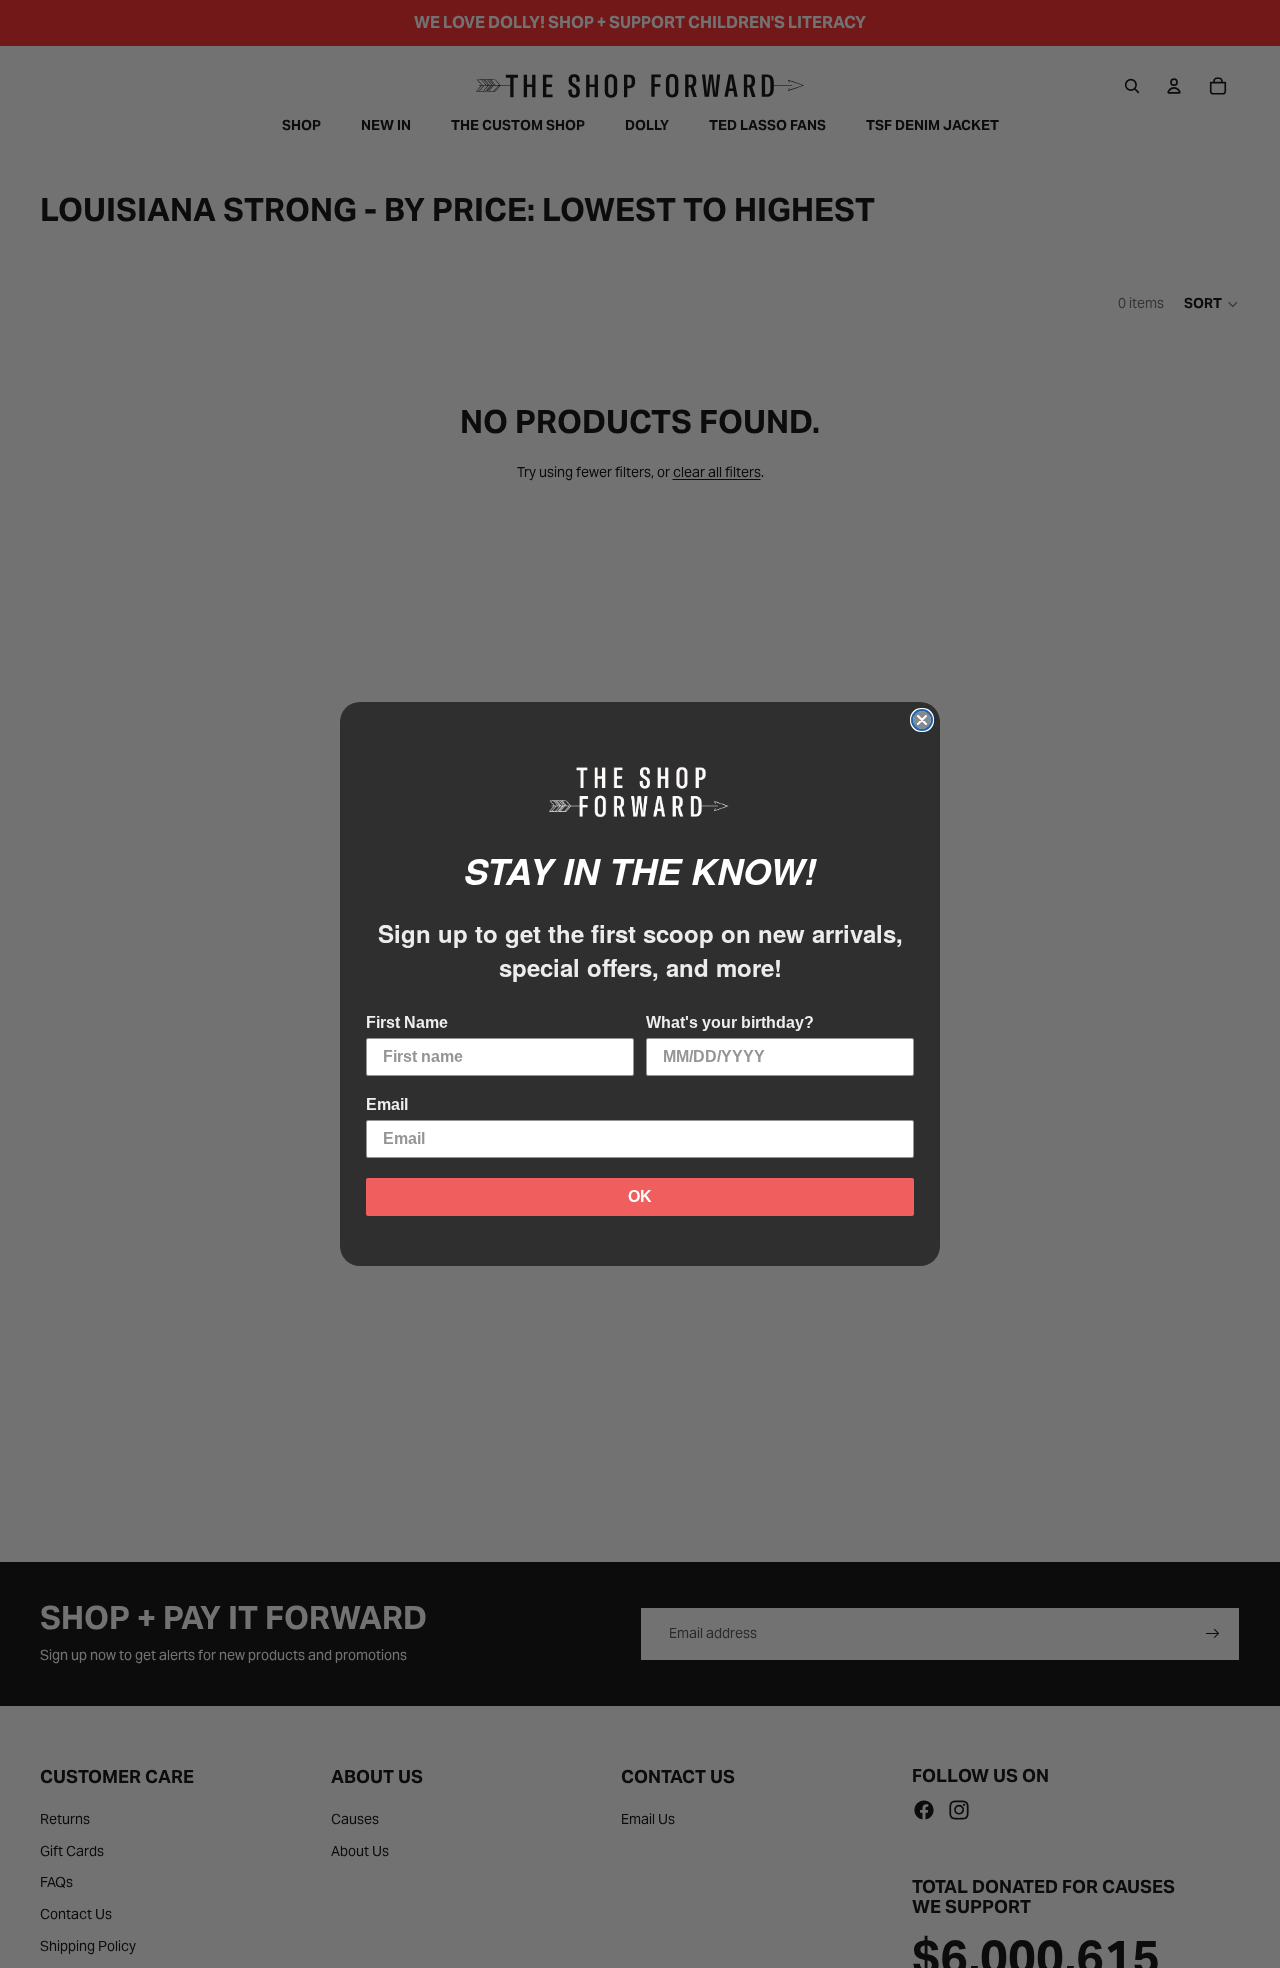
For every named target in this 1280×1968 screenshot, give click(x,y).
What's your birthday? (730, 1022)
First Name (407, 1022)
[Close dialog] (922, 720)
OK (640, 1196)
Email (387, 1104)
